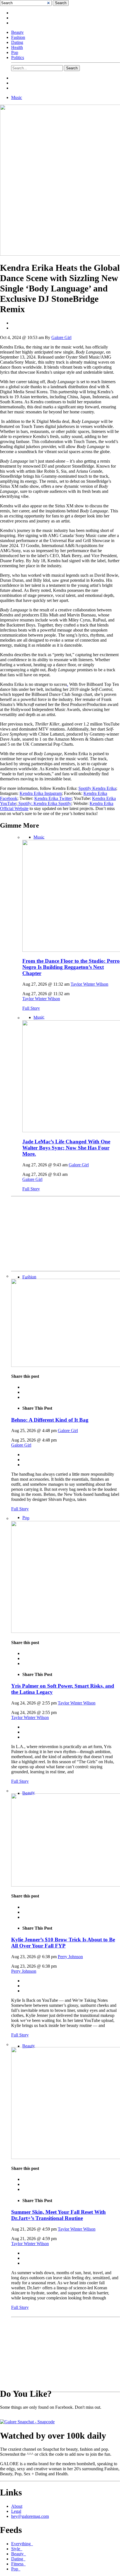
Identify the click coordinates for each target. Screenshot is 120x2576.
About (17, 2506)
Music (17, 97)
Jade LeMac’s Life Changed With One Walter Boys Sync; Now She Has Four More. (66, 1148)
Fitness (18, 2564)
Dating (17, 42)
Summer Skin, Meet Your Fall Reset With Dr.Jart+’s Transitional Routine (58, 2215)
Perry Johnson (70, 1957)
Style (17, 2549)
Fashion (18, 37)
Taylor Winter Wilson (89, 984)
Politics (18, 57)
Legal (16, 2511)
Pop (15, 52)
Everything (22, 2544)
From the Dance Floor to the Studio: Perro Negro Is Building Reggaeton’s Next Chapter (71, 967)
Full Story (31, 1008)
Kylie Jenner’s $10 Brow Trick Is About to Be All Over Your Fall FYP (63, 1943)
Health (17, 47)
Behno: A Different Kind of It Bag (50, 1420)
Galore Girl (61, 337)
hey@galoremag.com (30, 2516)
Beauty (17, 32)
